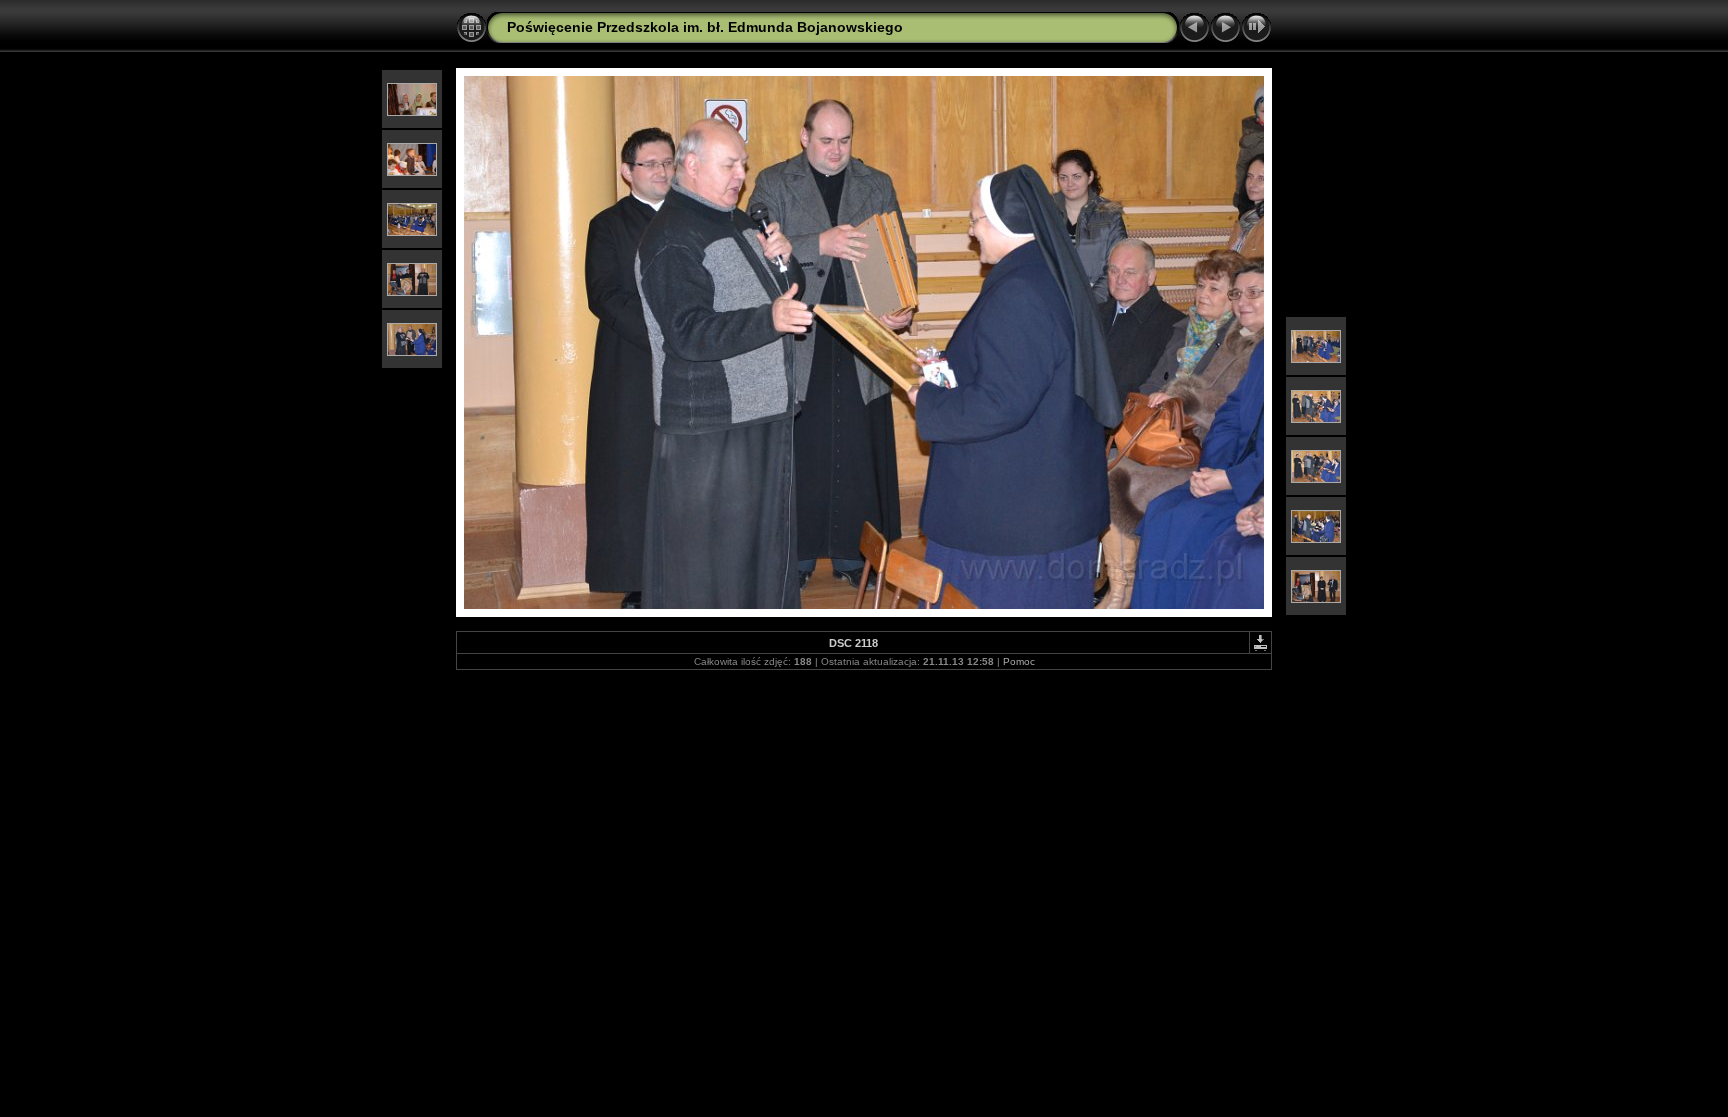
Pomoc (1019, 661)
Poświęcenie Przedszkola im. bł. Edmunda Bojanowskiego (705, 27)
